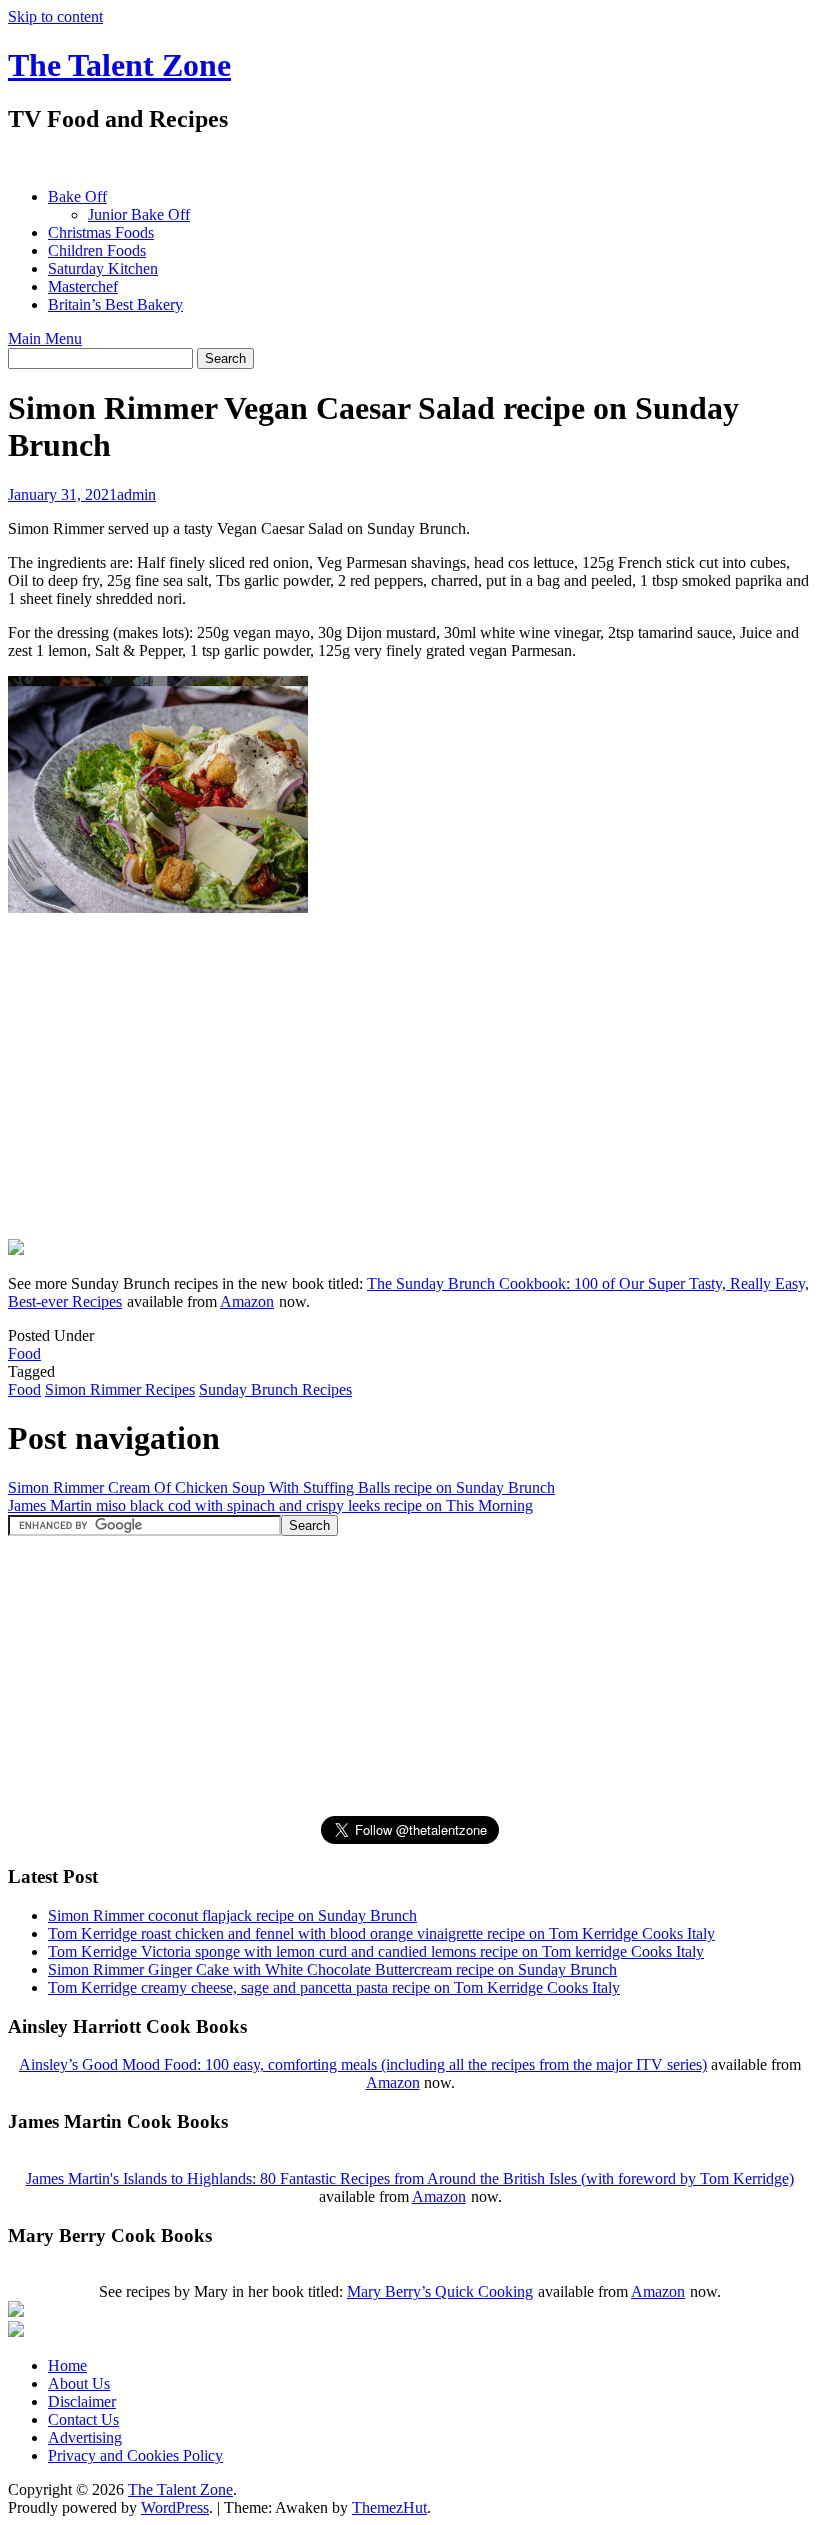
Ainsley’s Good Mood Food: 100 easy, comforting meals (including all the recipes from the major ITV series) (363, 2064)
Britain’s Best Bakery (115, 304)
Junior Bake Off (139, 214)
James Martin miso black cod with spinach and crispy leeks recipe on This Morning (270, 1505)
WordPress (175, 2507)
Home (67, 2365)
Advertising (85, 2437)
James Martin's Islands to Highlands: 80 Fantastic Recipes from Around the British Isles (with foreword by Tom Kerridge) (410, 2178)
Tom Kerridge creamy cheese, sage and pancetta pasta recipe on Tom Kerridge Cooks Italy (334, 1987)
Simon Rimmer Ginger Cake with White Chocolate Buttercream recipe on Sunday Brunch (332, 1969)
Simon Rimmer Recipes (120, 1389)
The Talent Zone (119, 65)
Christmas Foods (101, 232)
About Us (79, 2383)
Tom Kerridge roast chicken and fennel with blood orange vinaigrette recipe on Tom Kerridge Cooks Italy (381, 1933)
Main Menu (45, 338)
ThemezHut (389, 2507)
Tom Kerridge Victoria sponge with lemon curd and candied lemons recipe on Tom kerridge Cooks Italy (376, 1951)
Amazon (247, 1301)
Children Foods (97, 250)
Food (24, 1353)
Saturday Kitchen (103, 268)
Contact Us (83, 2419)
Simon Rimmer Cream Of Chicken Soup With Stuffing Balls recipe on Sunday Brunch (281, 1487)
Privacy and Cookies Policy (135, 2455)
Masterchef (83, 286)
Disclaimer (82, 2401)
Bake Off (77, 196)
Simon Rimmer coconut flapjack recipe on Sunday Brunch (232, 1915)
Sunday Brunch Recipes (275, 1389)
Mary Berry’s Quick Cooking (440, 2291)
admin (136, 494)
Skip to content (55, 16)
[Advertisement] (372, 160)
